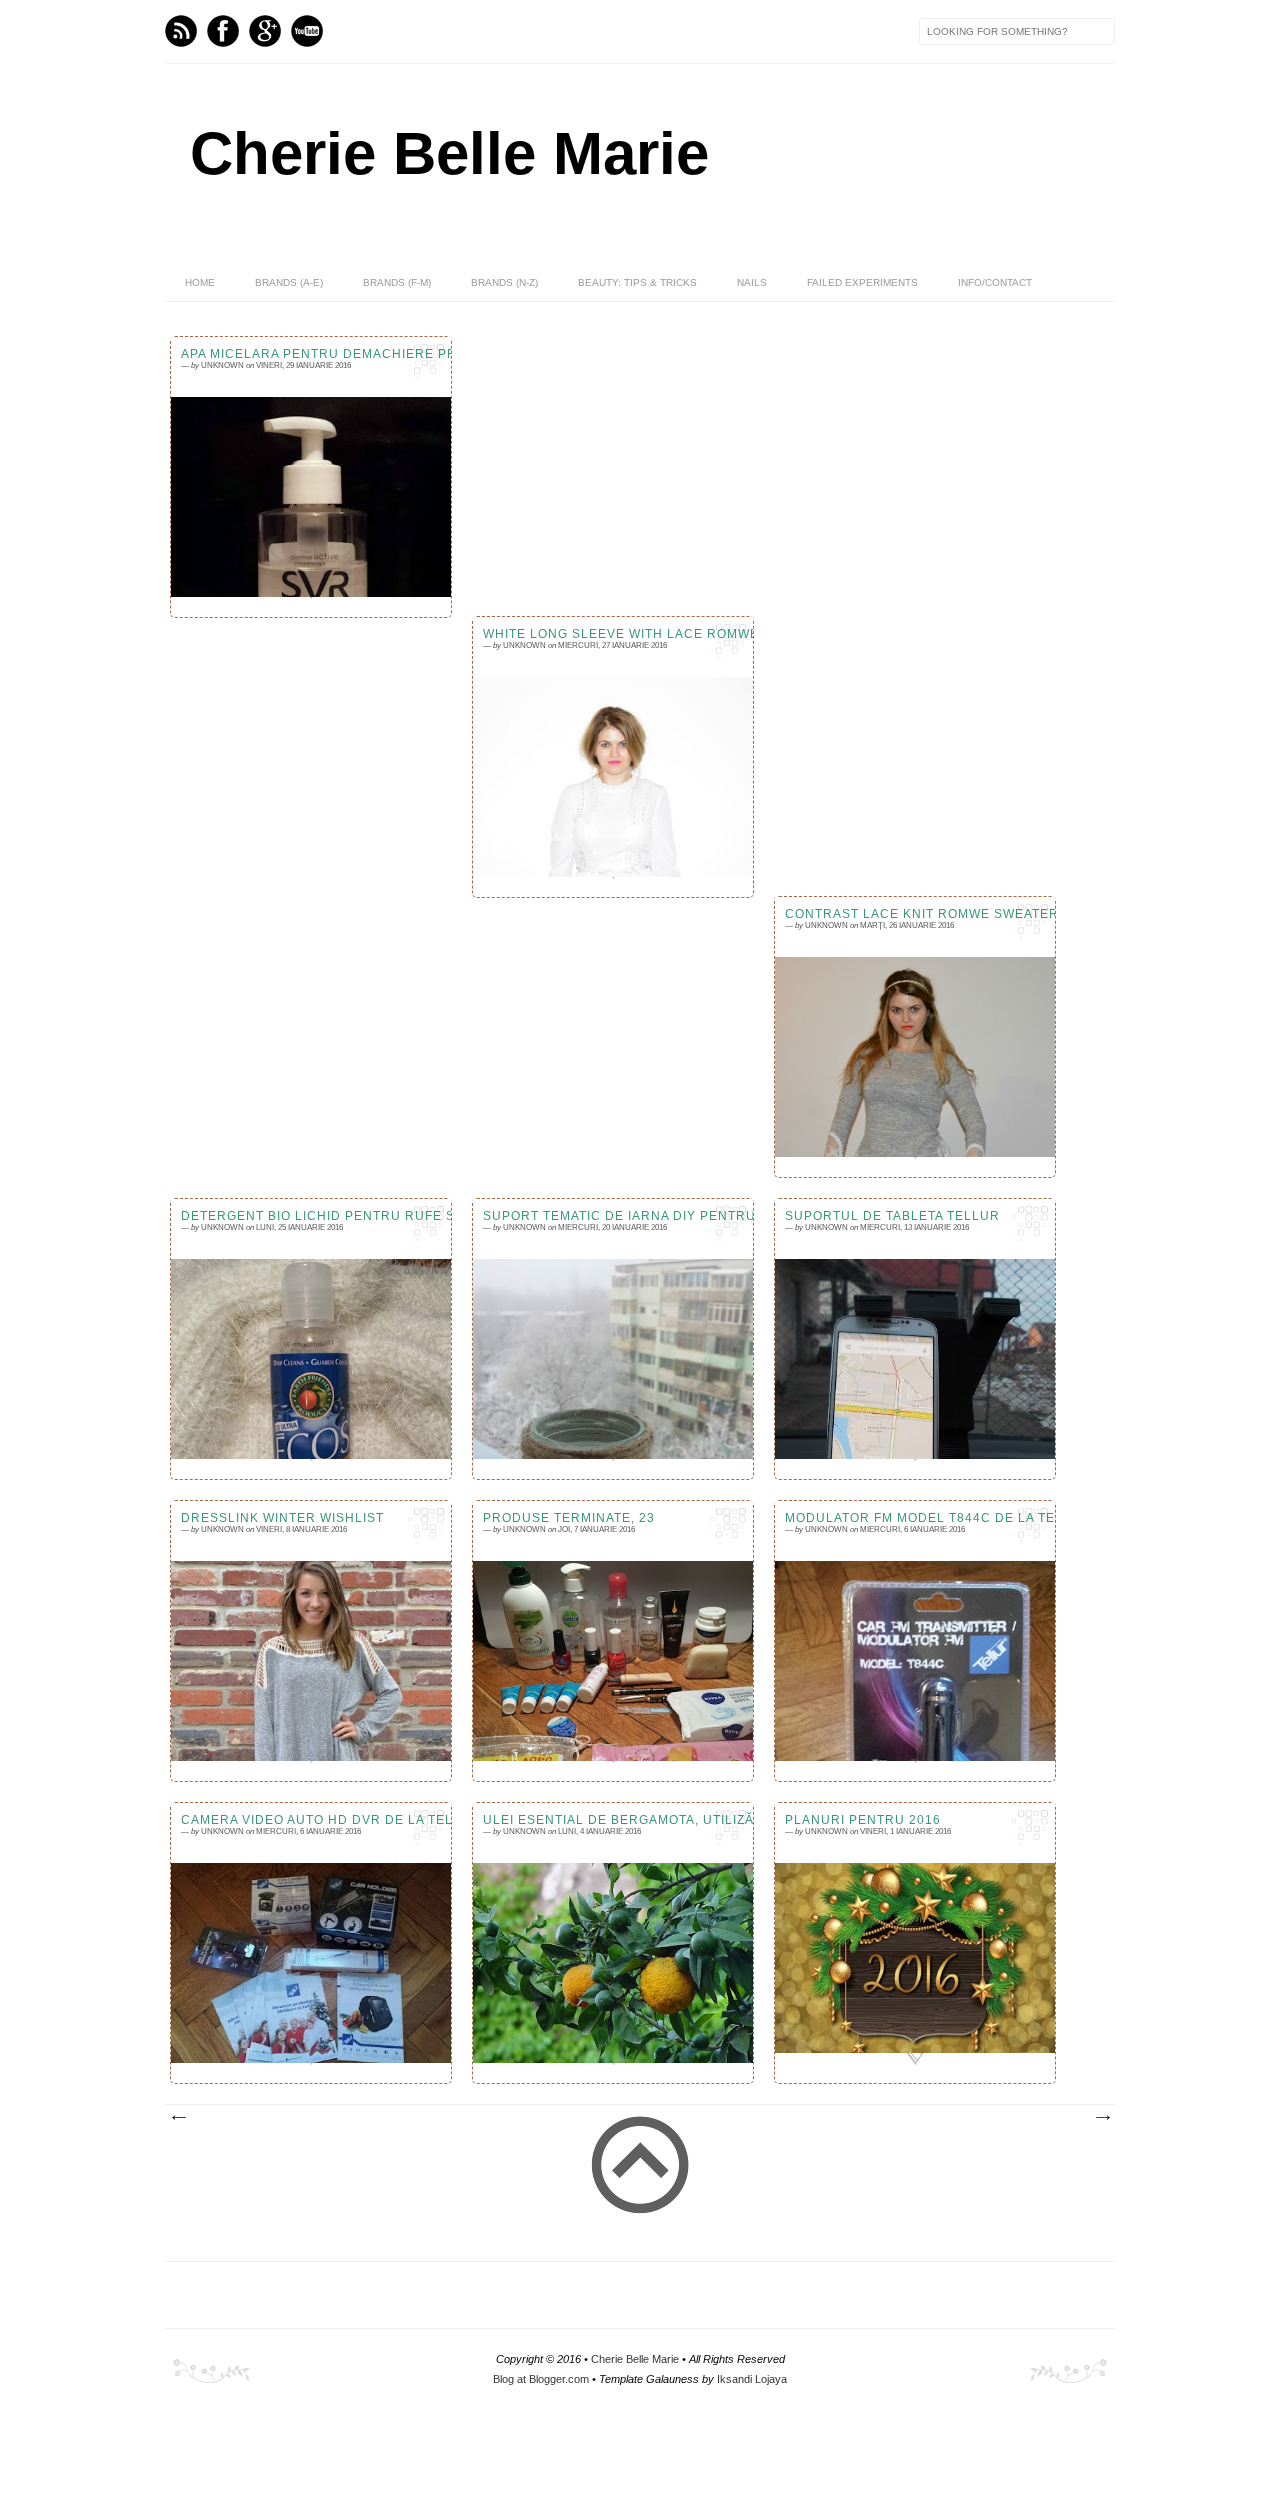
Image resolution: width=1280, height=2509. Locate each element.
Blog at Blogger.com (541, 2379)
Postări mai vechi (1102, 2118)
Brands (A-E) (289, 282)
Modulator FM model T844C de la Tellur (915, 1518)
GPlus (265, 31)
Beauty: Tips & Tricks (637, 282)
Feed (181, 31)
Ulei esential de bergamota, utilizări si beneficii (613, 1820)
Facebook (223, 31)
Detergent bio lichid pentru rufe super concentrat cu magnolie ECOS (311, 1216)
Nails (752, 282)
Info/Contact (995, 282)
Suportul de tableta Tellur (892, 1216)
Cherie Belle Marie (449, 153)
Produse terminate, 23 (569, 1518)
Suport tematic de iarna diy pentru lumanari (613, 1216)
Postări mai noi (178, 2118)
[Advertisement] (640, 1048)
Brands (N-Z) (504, 282)
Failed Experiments (862, 282)
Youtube (307, 31)
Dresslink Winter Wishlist (282, 1518)
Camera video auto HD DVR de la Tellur (311, 1820)
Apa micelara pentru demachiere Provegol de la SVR (311, 354)
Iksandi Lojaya (752, 2379)
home (200, 282)
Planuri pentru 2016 (863, 1820)
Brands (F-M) (397, 282)
